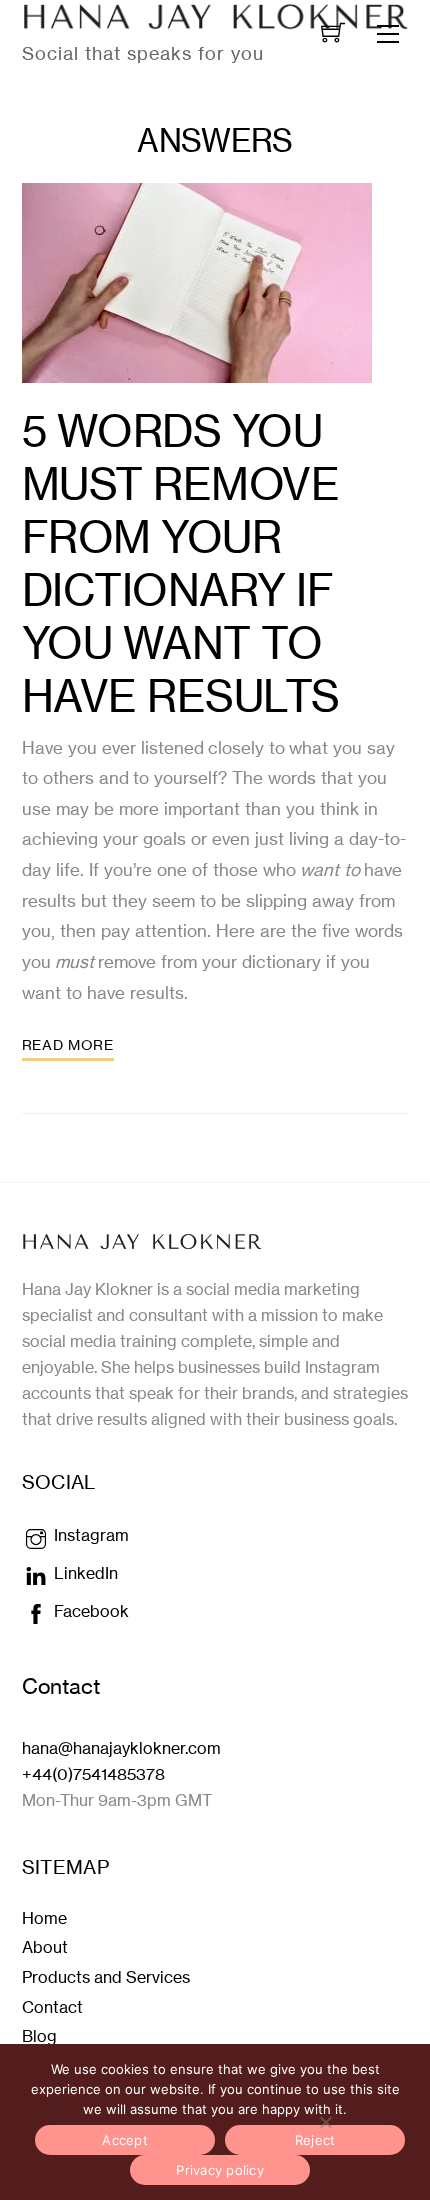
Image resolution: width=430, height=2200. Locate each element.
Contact (52, 2007)
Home (44, 1918)
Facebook (89, 1611)
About (45, 1947)
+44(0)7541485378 (93, 1774)
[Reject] (325, 2122)
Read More (68, 1045)
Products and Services (106, 1977)
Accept (125, 2140)
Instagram (89, 1535)
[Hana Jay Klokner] (142, 1240)
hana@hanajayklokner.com (121, 1748)
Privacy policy (220, 2170)
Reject (315, 2140)
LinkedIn (84, 1573)
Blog (39, 2036)
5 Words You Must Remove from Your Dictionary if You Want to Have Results (181, 564)
